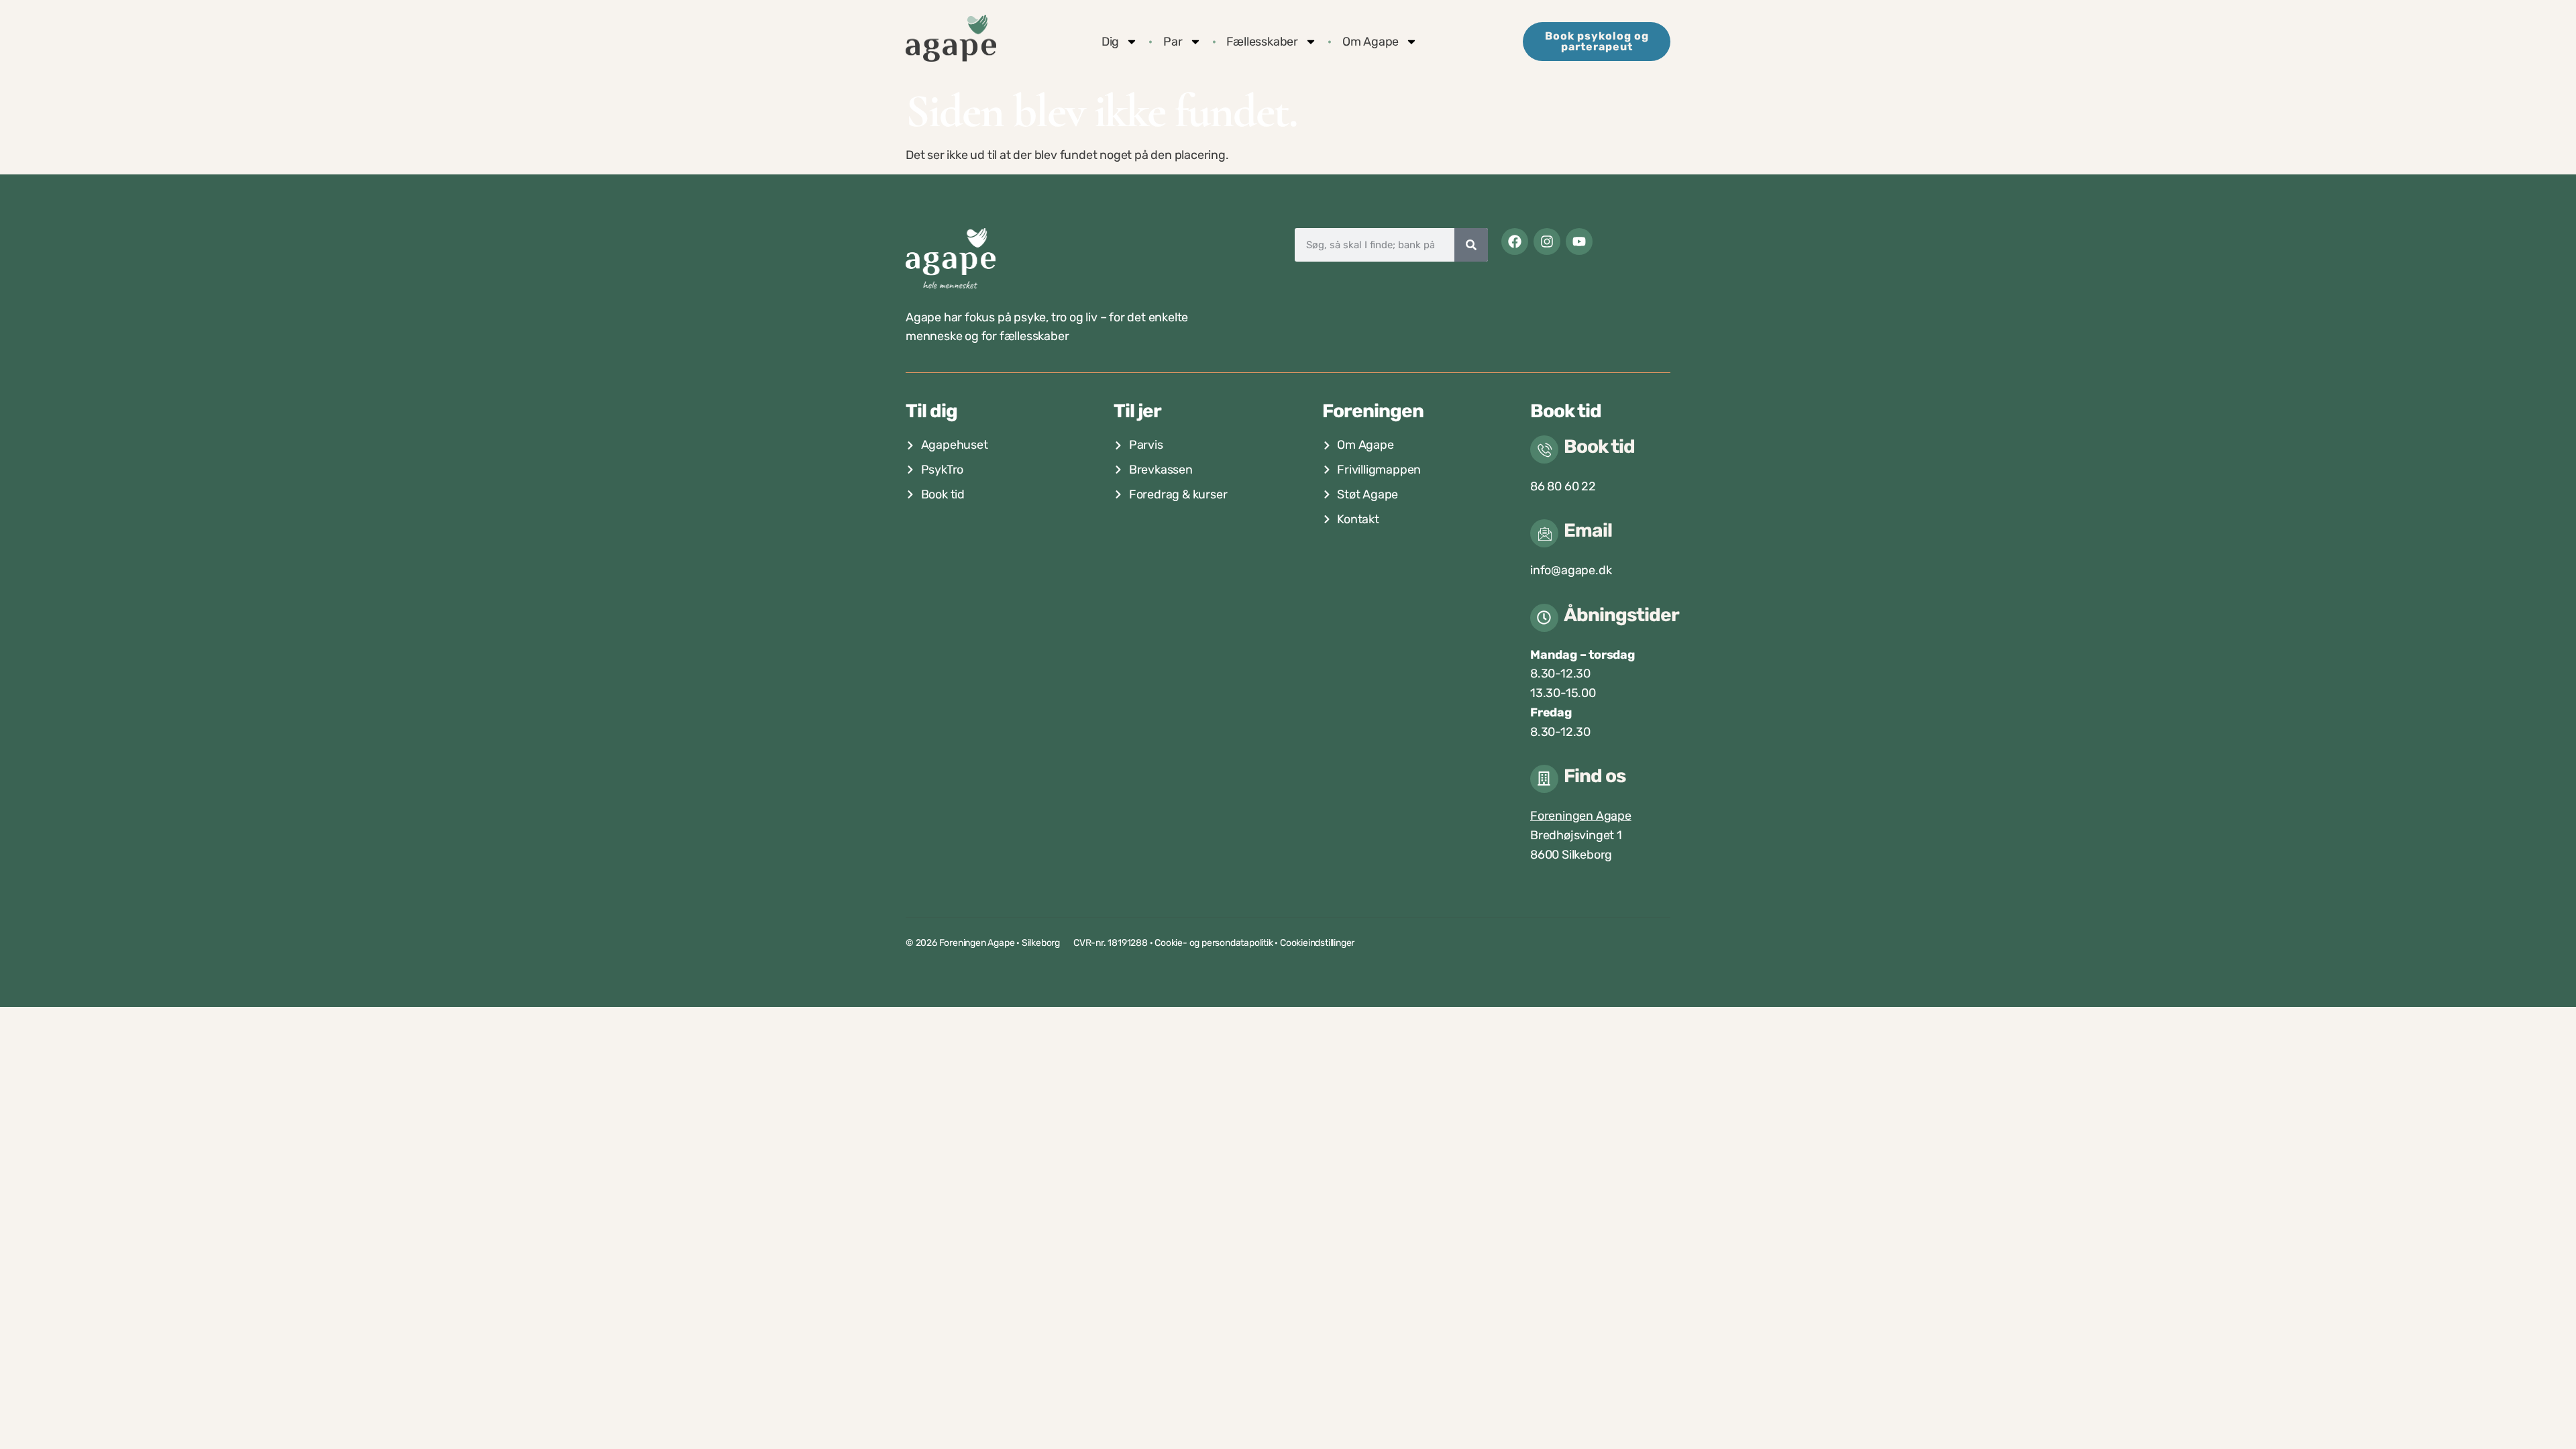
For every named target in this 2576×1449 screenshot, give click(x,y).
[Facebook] (1515, 241)
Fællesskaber (1262, 42)
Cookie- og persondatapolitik (1214, 943)
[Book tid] (1544, 449)
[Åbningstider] (1544, 618)
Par (1173, 42)
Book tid (1599, 446)
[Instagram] (1547, 241)
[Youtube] (1579, 241)
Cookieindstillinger (1317, 943)
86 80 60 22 (1563, 486)
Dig (1110, 42)
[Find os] (1544, 779)
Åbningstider (1621, 615)
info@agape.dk (1571, 570)
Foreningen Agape (1581, 816)
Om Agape (1371, 42)
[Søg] (1471, 245)
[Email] (1544, 533)
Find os (1595, 776)
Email (1588, 530)
